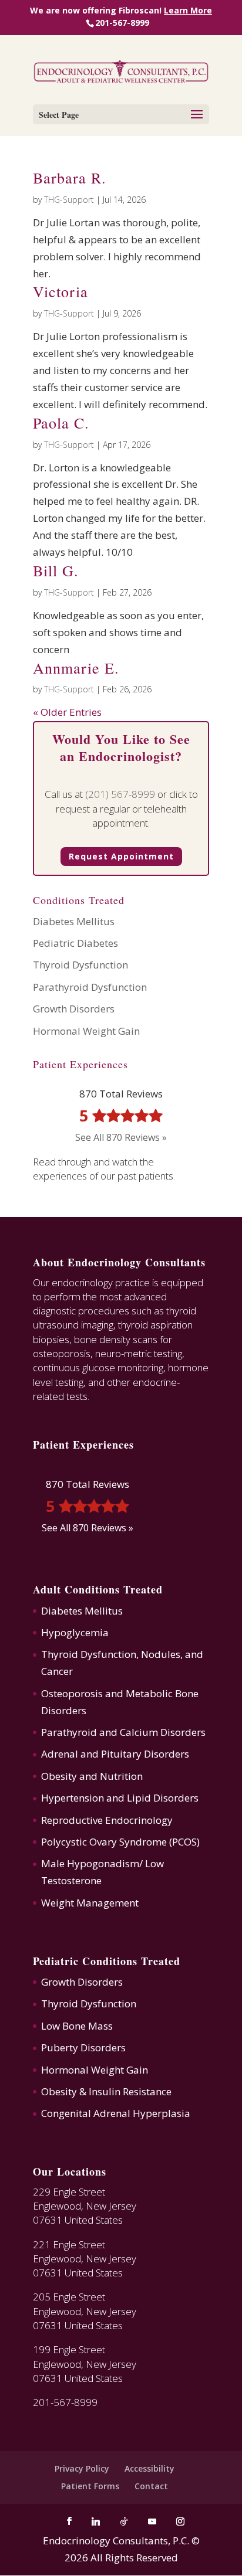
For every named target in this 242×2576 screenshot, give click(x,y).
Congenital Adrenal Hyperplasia (116, 2113)
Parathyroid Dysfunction (90, 987)
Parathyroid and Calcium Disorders (123, 1732)
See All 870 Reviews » (121, 1137)
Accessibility (149, 2468)
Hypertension (73, 1798)
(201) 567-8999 (120, 794)
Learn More (188, 11)
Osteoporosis (72, 1693)
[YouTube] (152, 2521)
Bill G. (56, 570)
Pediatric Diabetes (75, 943)
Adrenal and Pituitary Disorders (115, 1754)
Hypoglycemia (75, 1632)
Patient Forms (90, 2486)
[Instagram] (180, 2521)
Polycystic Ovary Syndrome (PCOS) (120, 1842)
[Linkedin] (96, 2521)
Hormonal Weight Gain (86, 1031)
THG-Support (69, 200)
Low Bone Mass (77, 2026)
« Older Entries (67, 712)
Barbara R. (70, 178)
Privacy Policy (82, 2468)
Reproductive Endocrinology (107, 1820)
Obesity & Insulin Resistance (106, 2091)
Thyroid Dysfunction (80, 965)
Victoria (60, 291)
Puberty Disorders (83, 2047)
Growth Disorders (74, 1009)
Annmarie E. (76, 668)
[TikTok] (124, 2521)
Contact (151, 2486)
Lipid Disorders (163, 1798)
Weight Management (90, 1903)
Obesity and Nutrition (92, 1776)
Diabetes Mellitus (74, 921)
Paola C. (61, 423)
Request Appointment (121, 856)
